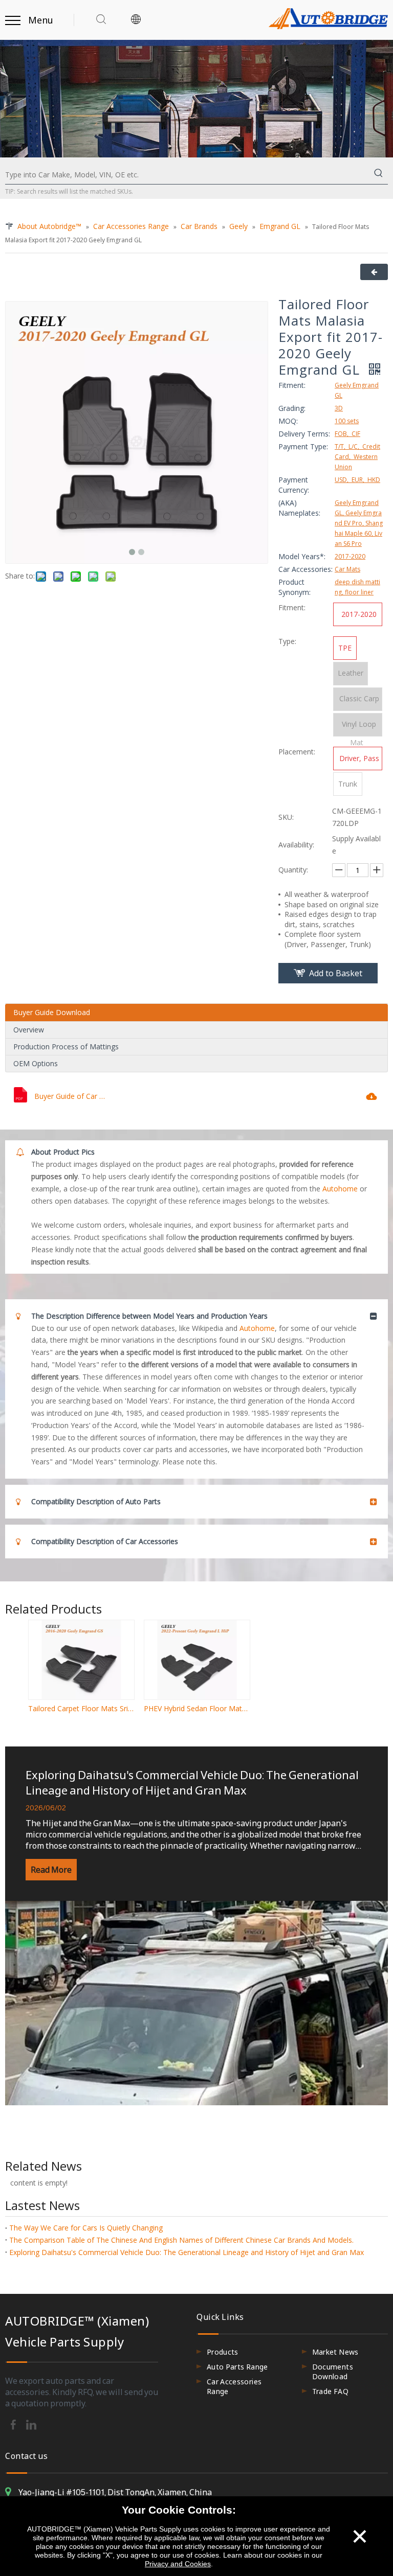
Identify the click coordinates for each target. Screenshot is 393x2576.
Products (223, 2352)
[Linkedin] (31, 2424)
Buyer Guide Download (52, 1012)
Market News (335, 2352)
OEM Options (36, 1063)
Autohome (340, 1189)
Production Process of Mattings (66, 1046)
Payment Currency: (294, 485)
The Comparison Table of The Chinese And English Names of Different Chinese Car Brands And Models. (181, 2240)
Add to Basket (336, 973)
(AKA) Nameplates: (299, 508)
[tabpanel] (196, 1926)
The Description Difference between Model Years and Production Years (149, 1316)
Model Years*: (302, 556)
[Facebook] (14, 2424)
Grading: (292, 408)
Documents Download (333, 2372)
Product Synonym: (294, 587)
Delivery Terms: (304, 434)
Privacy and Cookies (178, 2564)
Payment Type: (303, 446)
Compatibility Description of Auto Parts (96, 1501)
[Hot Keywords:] (379, 175)
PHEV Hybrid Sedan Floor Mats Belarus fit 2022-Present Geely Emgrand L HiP (196, 1708)
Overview (29, 1030)
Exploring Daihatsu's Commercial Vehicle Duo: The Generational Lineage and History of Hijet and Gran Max (192, 1782)
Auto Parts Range (237, 2367)
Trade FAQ (330, 2391)
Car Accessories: (305, 569)
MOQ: (288, 421)
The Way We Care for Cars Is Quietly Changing (86, 2228)
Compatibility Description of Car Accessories (105, 1541)
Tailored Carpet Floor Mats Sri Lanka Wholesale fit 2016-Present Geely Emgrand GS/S (81, 1708)
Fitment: (292, 385)
